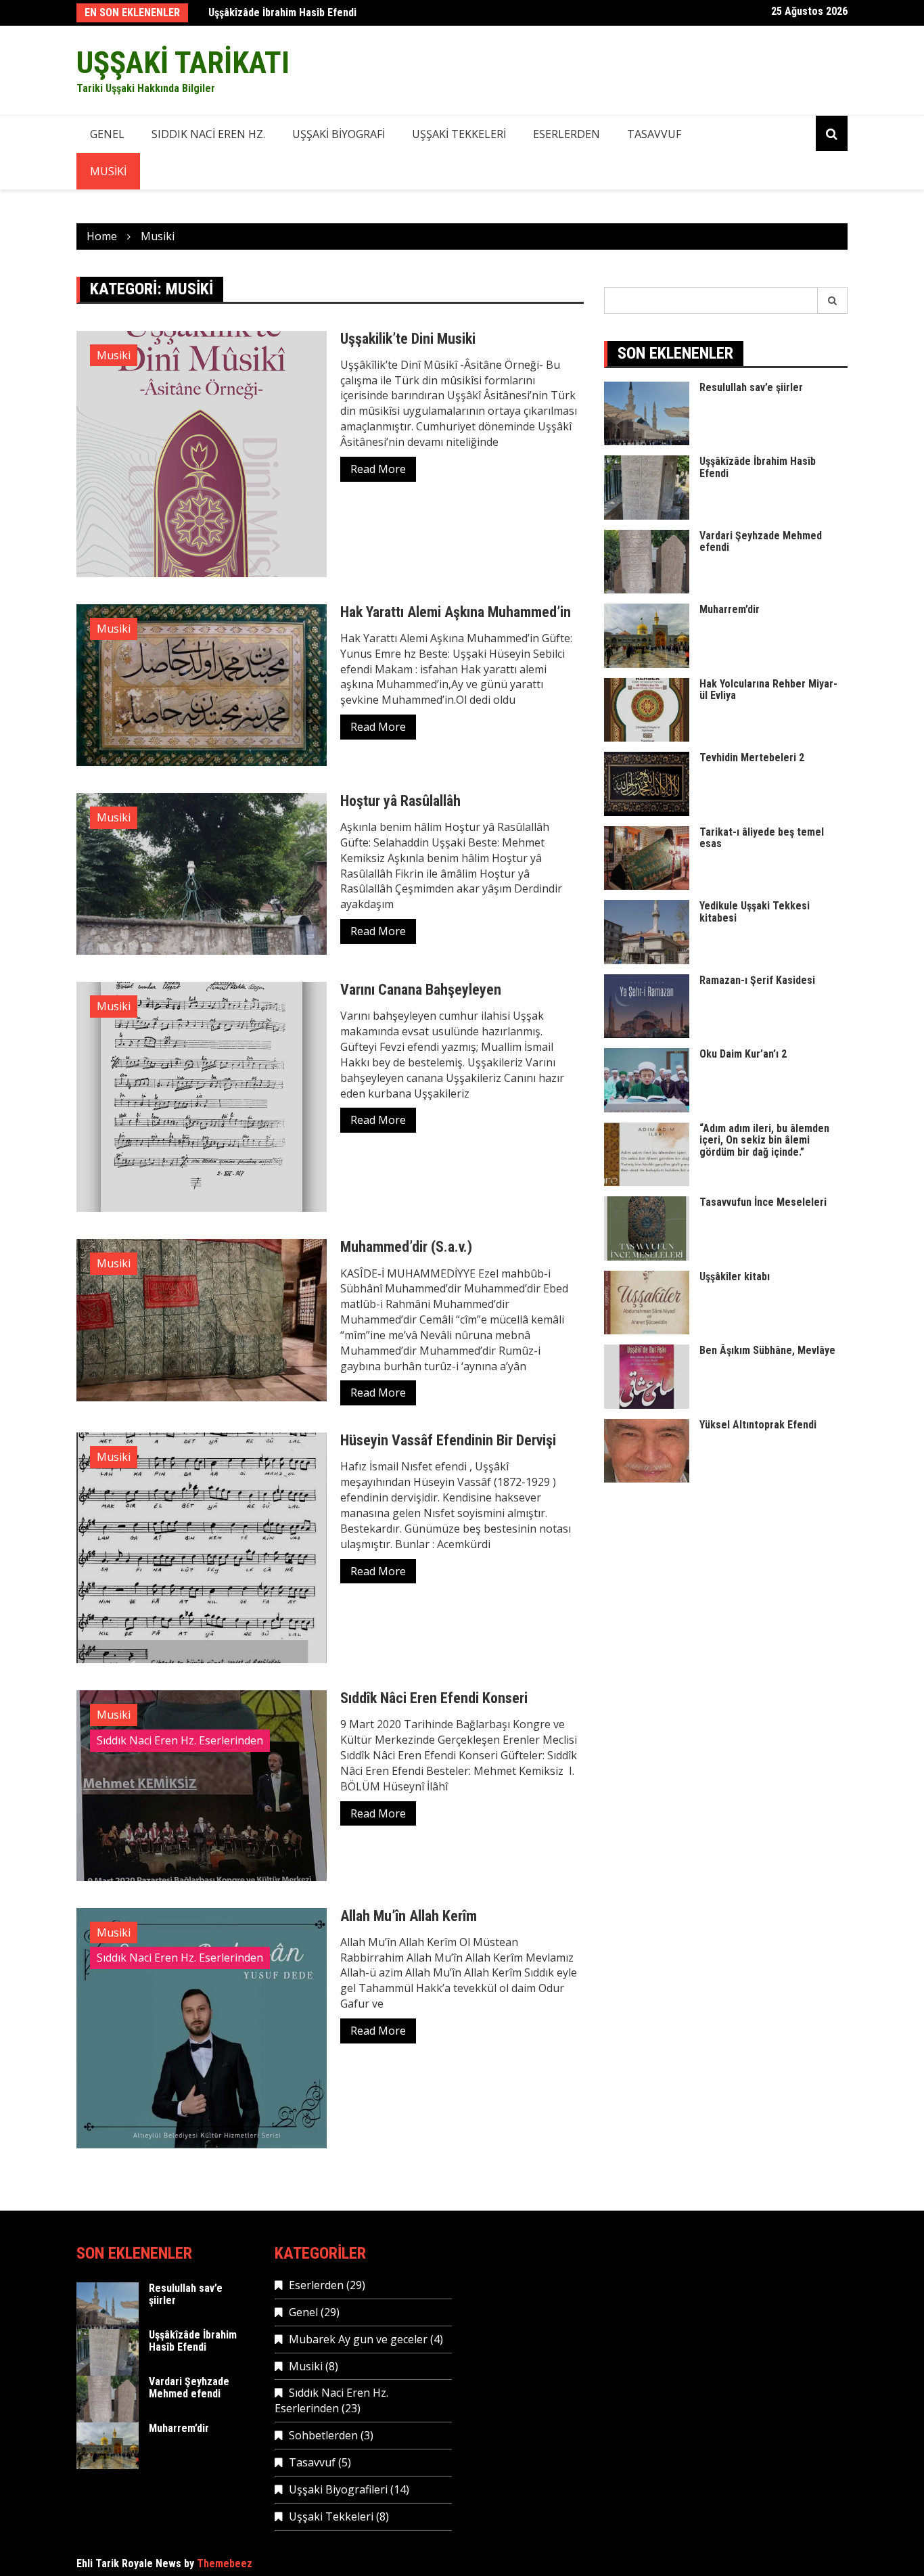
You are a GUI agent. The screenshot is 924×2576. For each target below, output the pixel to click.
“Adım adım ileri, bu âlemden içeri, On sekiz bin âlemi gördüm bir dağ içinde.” (764, 1140)
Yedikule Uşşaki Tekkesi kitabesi (755, 912)
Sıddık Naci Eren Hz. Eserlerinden (180, 1740)
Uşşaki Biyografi (339, 134)
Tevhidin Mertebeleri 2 (752, 758)
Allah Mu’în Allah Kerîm (409, 1916)
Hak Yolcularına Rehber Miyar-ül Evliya (768, 690)
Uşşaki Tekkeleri (459, 134)
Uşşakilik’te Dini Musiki (408, 339)
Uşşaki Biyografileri (338, 2489)
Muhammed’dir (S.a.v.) (406, 1247)
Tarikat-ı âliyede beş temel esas (762, 838)
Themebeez (225, 2563)
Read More (378, 469)
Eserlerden (567, 134)
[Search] (833, 300)
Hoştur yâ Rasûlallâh (400, 801)
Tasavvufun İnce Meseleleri (763, 1202)
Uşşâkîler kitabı (735, 1276)
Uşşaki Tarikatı (183, 63)
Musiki (108, 171)
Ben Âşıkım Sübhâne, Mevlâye (767, 1350)
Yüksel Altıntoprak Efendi (758, 1425)
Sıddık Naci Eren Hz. (208, 134)
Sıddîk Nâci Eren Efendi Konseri (434, 1698)
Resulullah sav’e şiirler (751, 387)
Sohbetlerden (323, 2435)
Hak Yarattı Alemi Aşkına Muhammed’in (456, 612)
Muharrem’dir (730, 609)
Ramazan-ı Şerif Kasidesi (757, 980)
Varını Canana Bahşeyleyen (421, 990)
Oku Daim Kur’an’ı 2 (743, 1054)
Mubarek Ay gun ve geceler (358, 2339)
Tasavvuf (654, 134)
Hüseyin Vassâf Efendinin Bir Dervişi (448, 1440)
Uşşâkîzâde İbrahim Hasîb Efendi (282, 13)
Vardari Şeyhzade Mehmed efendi (761, 542)
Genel (107, 134)
